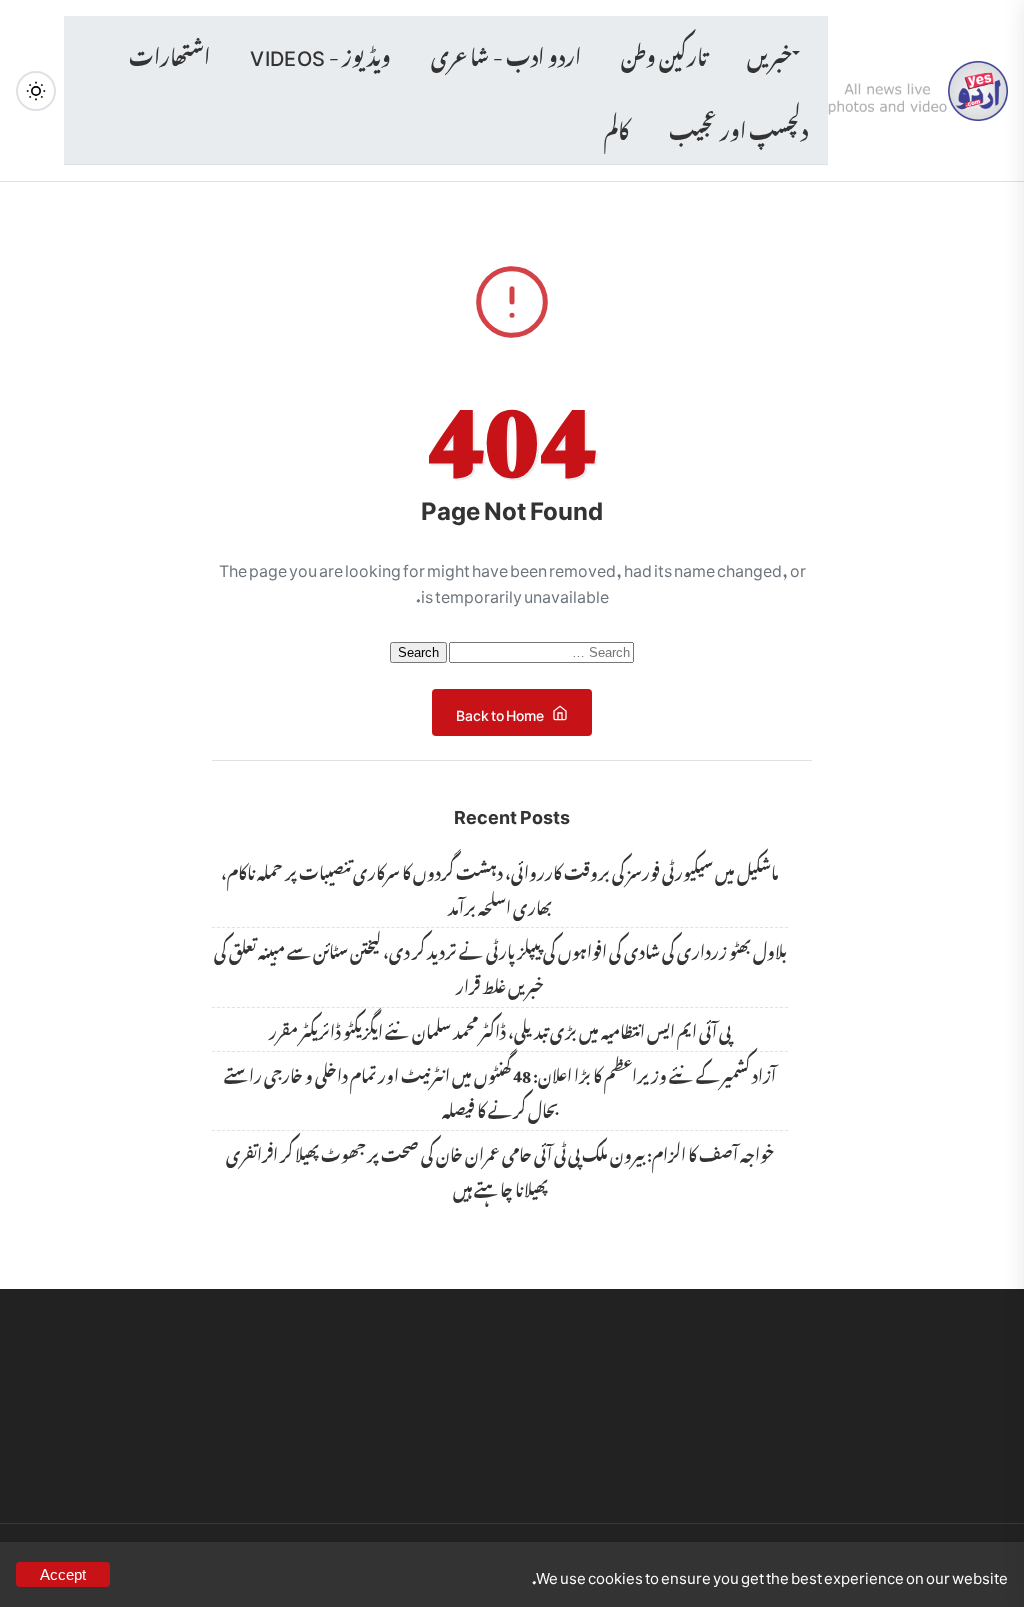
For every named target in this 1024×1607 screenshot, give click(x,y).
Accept (63, 1574)
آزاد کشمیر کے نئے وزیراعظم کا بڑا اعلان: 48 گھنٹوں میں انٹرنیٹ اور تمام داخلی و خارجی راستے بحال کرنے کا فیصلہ (500, 1090)
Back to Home (500, 711)
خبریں (769, 53)
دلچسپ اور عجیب (738, 127)
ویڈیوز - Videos (320, 53)
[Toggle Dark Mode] (36, 91)
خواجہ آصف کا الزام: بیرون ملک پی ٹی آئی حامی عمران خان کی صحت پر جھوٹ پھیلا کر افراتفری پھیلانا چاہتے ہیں (500, 1169)
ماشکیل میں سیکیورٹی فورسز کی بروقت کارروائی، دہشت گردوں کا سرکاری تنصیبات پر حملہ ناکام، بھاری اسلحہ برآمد (500, 887)
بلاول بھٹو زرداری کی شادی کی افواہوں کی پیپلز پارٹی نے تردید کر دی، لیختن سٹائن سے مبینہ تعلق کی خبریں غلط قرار (500, 966)
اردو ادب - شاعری (505, 53)
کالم (616, 127)
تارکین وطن (664, 53)
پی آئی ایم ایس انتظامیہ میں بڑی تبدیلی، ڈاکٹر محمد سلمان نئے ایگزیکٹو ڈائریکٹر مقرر (500, 1029)
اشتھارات (169, 53)
